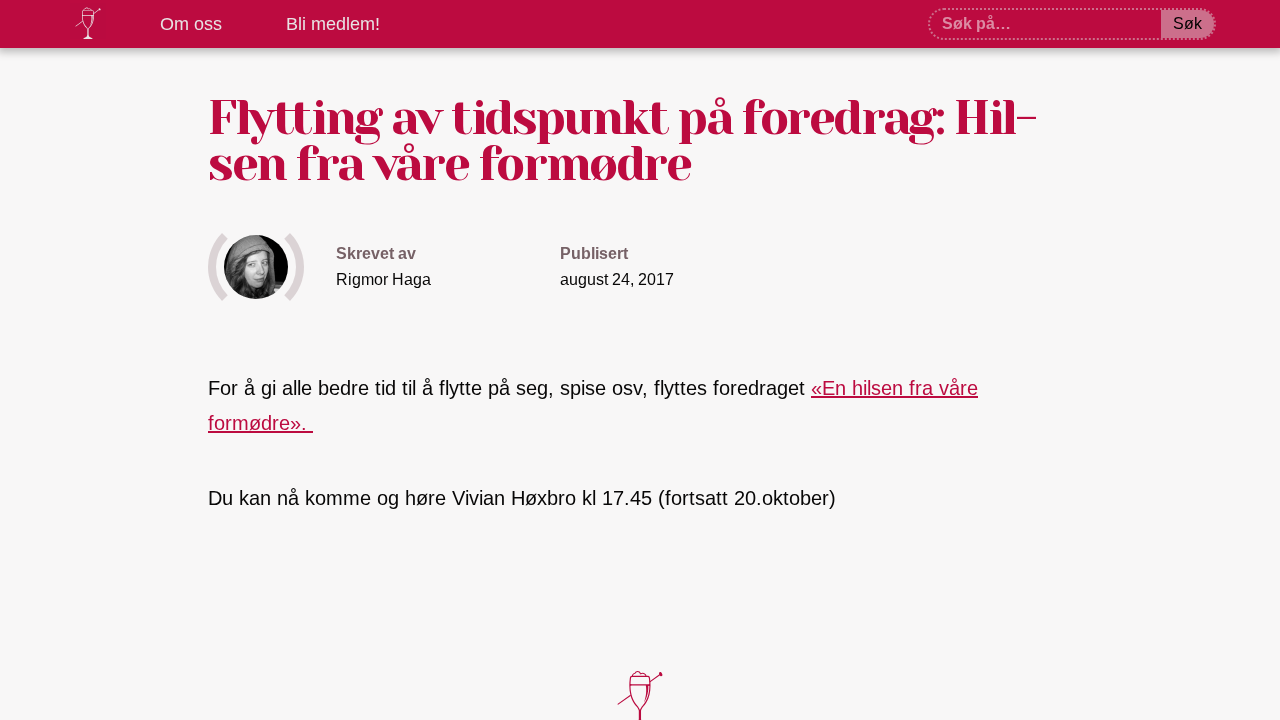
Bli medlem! (333, 24)
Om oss (191, 24)
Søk (1187, 23)
